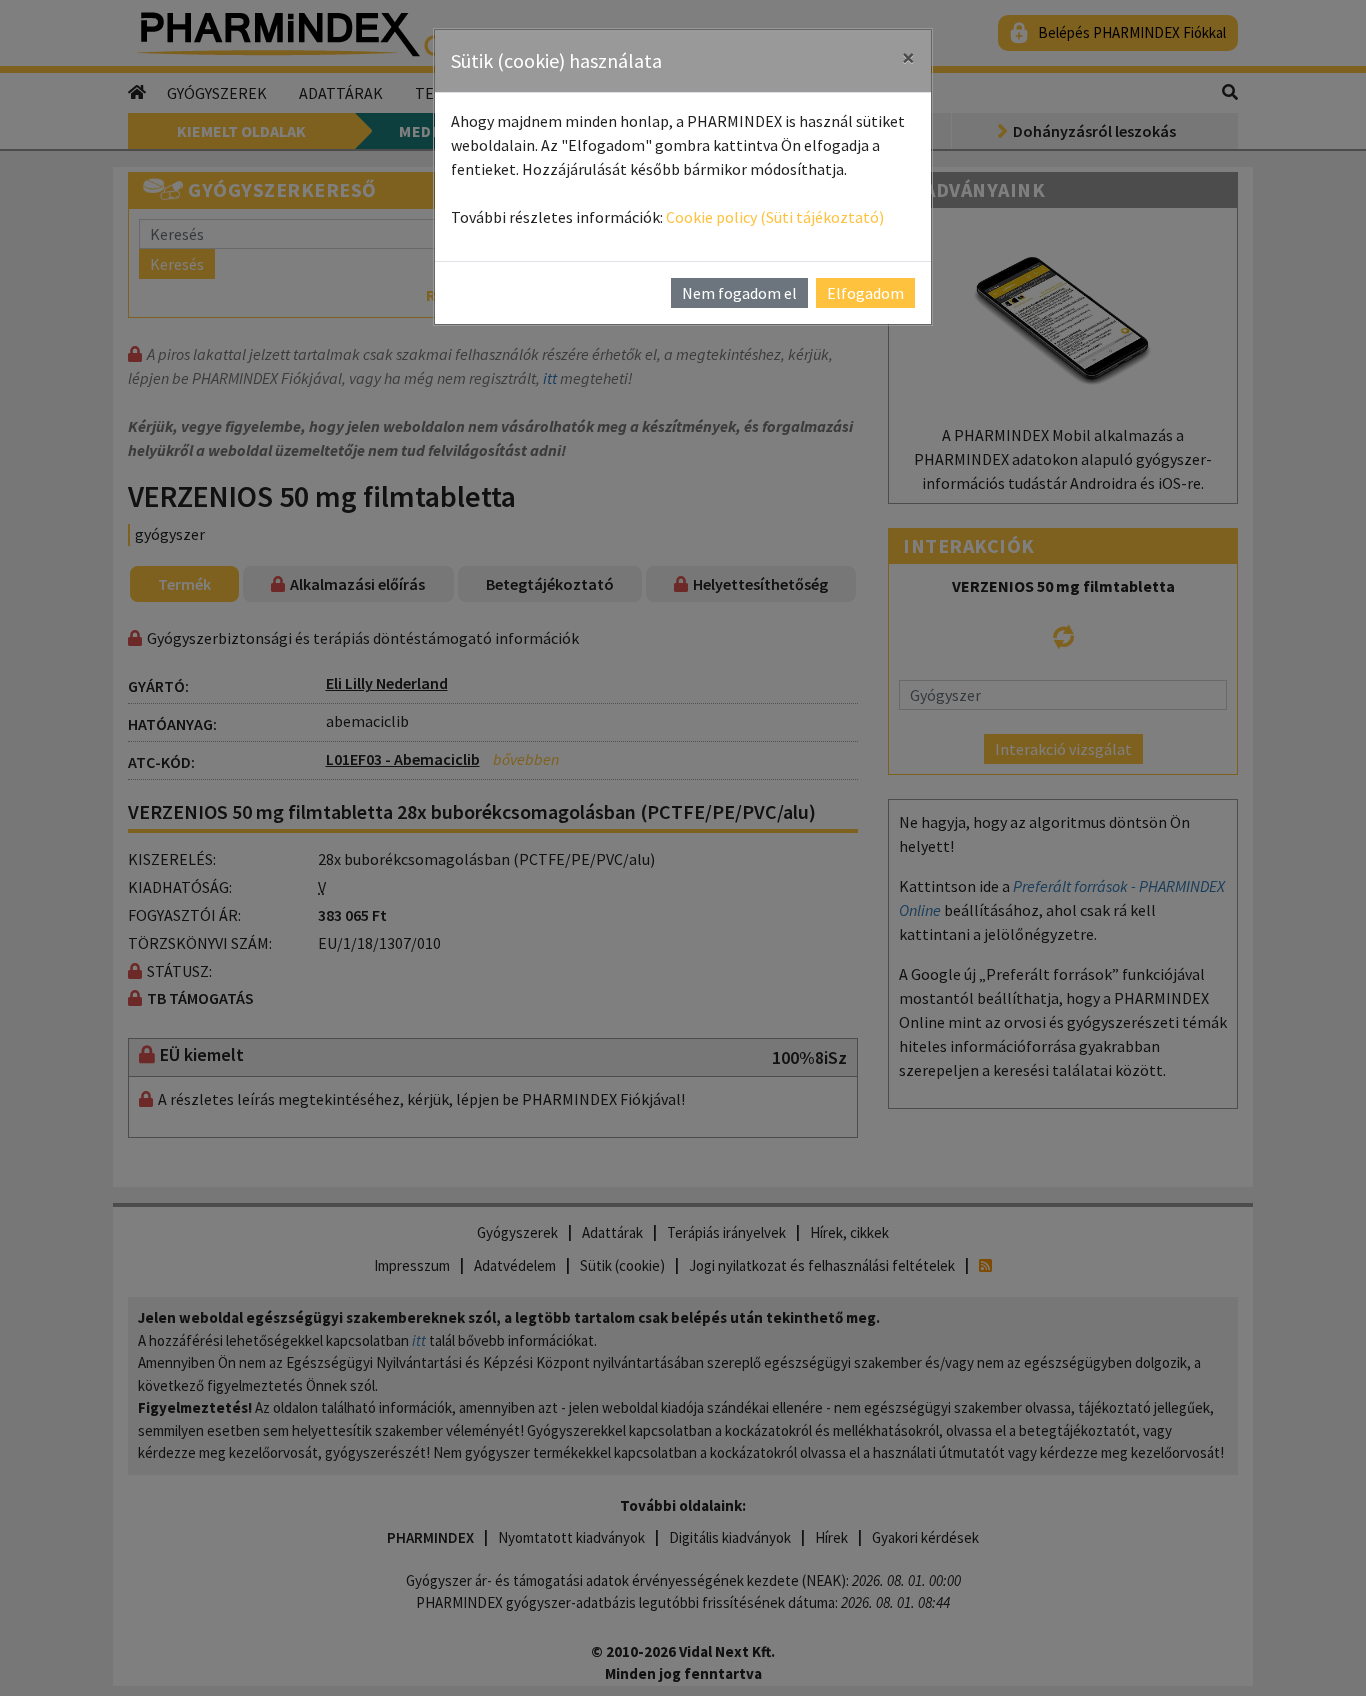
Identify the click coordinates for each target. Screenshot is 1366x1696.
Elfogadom (865, 293)
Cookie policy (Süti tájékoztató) (775, 217)
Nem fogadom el (739, 293)
